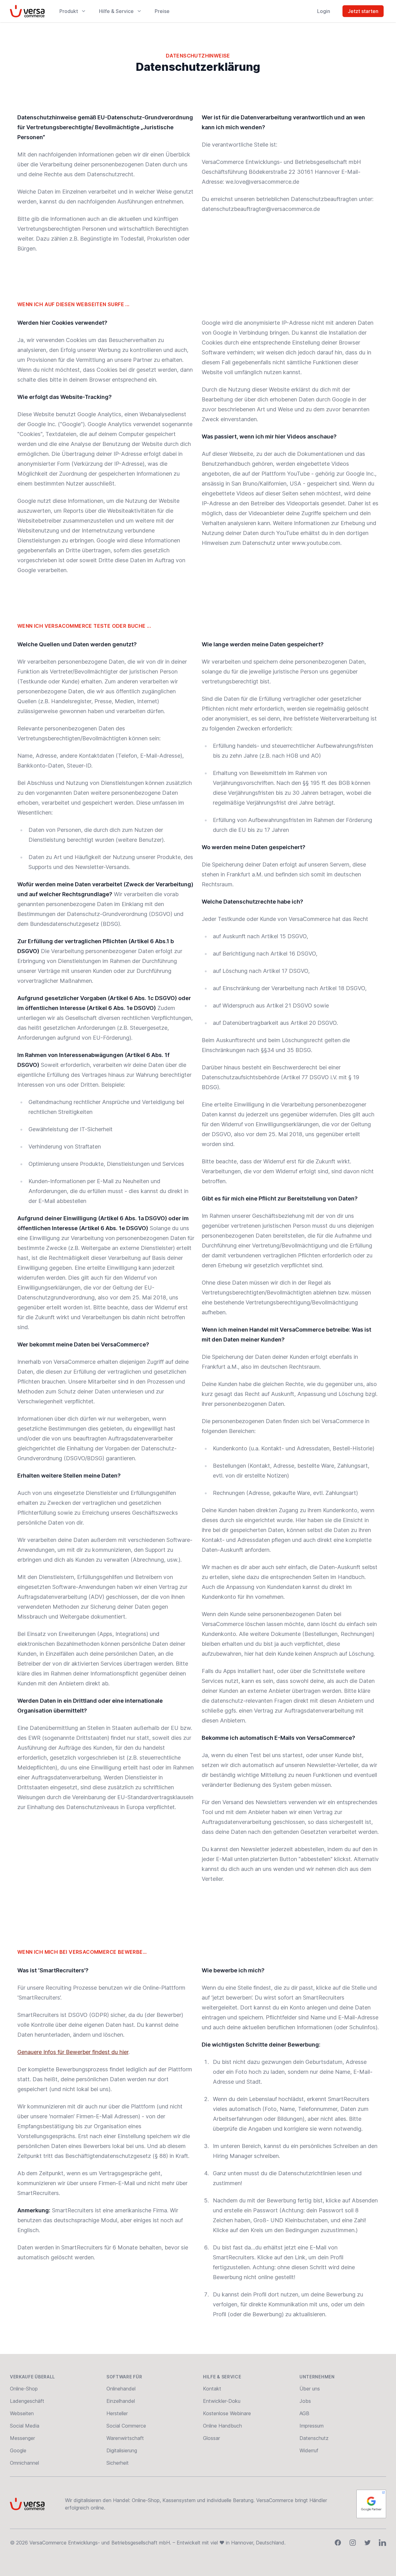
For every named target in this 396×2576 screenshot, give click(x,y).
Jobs (305, 2401)
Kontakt (212, 2389)
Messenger (22, 2438)
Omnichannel (24, 2463)
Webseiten (22, 2413)
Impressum (312, 2426)
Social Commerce (126, 2426)
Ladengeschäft (27, 2401)
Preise (162, 11)
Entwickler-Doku (222, 2401)
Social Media (25, 2426)
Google (18, 2450)
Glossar (211, 2438)
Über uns (310, 2389)
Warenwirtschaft (125, 2438)
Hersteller (117, 2413)
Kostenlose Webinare (227, 2413)
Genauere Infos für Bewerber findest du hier (73, 2052)
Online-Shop (24, 2389)
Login (324, 11)
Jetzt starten (363, 11)
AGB (304, 2413)
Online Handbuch (222, 2426)
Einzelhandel (121, 2401)
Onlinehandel (121, 2389)
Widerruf (309, 2450)
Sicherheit (118, 2463)
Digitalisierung (122, 2450)
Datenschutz (314, 2438)
